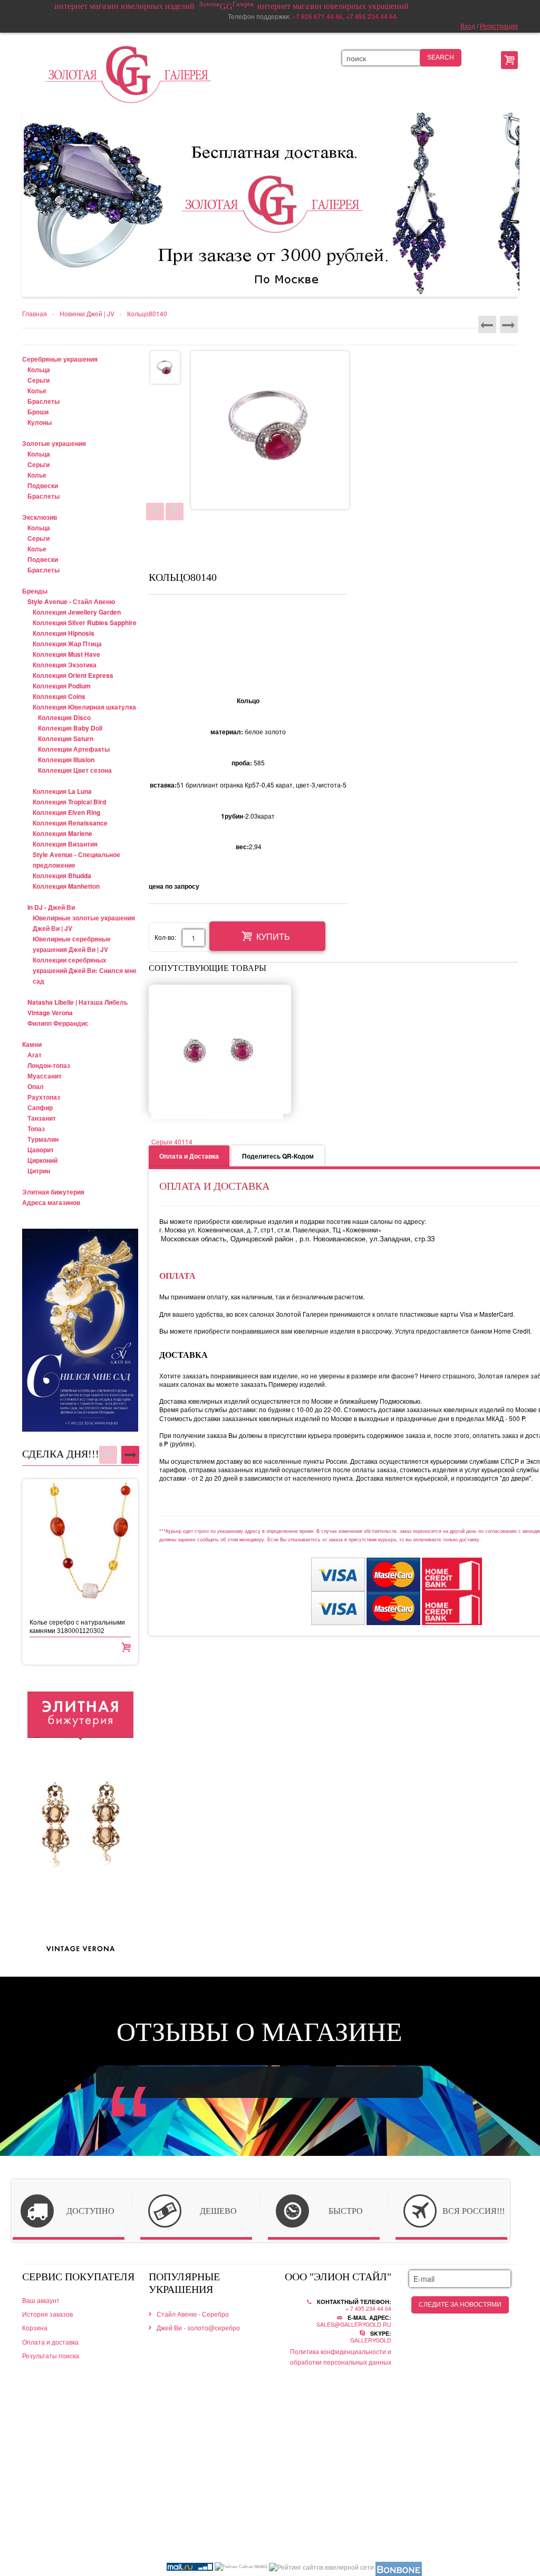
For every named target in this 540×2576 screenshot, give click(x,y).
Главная (35, 314)
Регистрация (499, 26)
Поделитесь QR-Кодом (278, 1156)
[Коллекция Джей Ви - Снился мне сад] (80, 1330)
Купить (273, 937)
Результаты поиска (51, 2355)
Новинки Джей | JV (87, 314)
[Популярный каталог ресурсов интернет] (399, 2569)
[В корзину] (126, 1646)
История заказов (47, 2314)
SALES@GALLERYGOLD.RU (354, 2324)
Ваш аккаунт (41, 2300)
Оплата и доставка (50, 2342)
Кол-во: (165, 937)
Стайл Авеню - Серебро (193, 2314)
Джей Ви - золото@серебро (198, 2327)
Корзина (35, 2327)
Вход (468, 26)
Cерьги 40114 (172, 1141)
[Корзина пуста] (509, 60)
